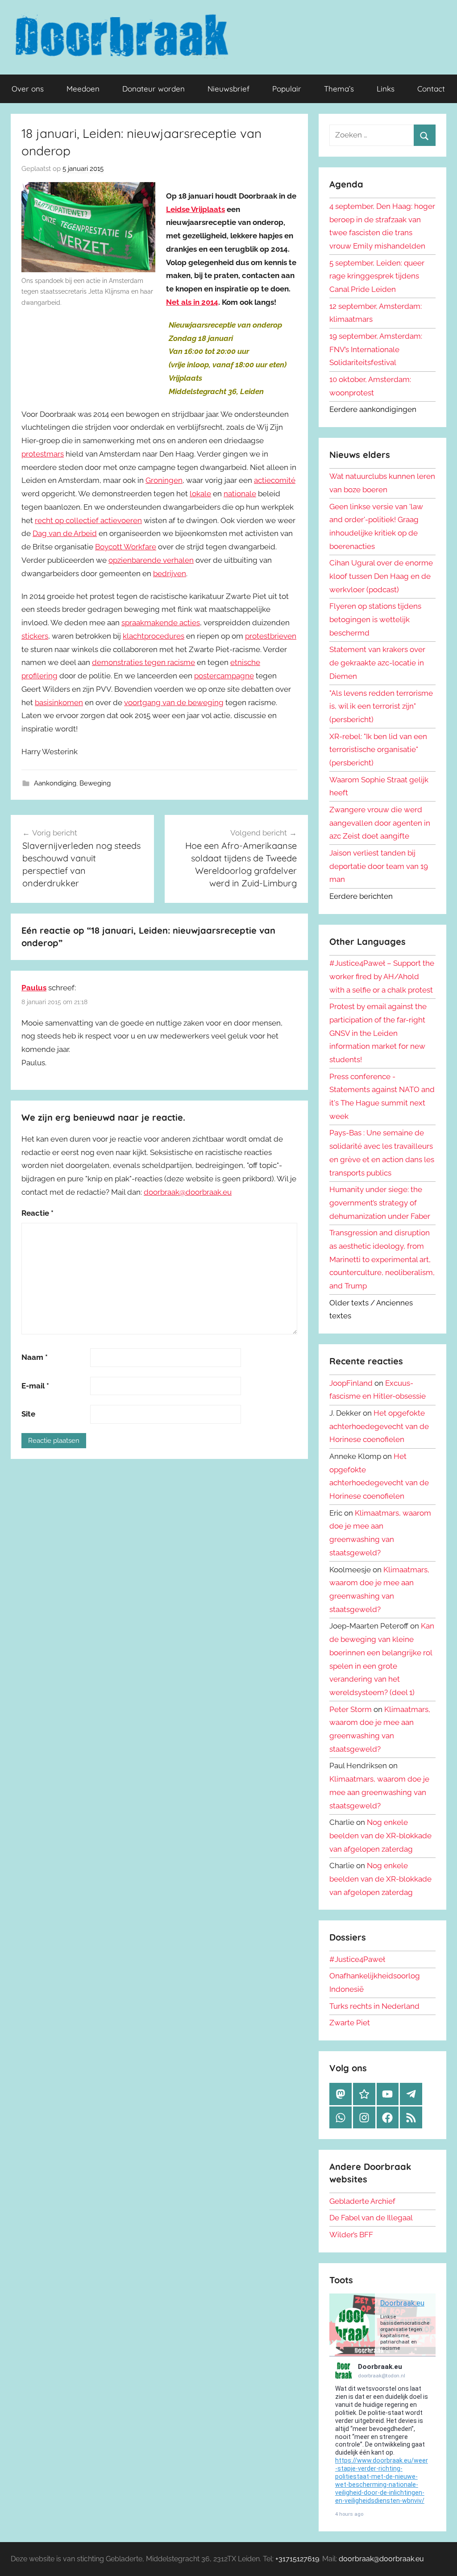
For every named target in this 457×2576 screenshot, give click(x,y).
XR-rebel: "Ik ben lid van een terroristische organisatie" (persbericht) (378, 750)
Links (386, 89)
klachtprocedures (154, 636)
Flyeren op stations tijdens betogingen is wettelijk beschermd (375, 619)
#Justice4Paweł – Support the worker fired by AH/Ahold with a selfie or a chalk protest (382, 976)
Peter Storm (351, 1709)
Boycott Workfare (126, 547)
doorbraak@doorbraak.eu (188, 1192)
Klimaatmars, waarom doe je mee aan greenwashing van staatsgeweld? (379, 1792)
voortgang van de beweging (174, 702)
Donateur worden (154, 89)
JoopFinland (351, 1383)
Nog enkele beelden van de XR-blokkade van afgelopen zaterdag (380, 1836)
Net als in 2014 (192, 302)
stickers (35, 636)
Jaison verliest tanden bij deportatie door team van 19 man (379, 866)
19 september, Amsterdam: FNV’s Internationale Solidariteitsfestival (376, 349)
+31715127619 (297, 2559)
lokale (200, 494)
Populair (287, 89)
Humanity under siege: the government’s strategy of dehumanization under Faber (380, 1203)
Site (28, 1414)
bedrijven (170, 573)
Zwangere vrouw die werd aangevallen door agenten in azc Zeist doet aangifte (380, 823)
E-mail (35, 1386)
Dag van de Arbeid (65, 533)
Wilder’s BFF (351, 2235)
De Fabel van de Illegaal (371, 2218)
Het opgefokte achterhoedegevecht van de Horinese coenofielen (379, 1426)
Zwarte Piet (350, 2023)
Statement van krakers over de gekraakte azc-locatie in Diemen (377, 663)
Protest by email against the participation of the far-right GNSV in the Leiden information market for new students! (378, 1033)
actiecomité (275, 480)
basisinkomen (59, 702)
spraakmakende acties (161, 623)
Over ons (28, 89)
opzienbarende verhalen (151, 560)
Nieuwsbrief (228, 89)
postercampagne (224, 676)
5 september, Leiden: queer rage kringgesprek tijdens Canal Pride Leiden (377, 276)
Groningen (164, 480)
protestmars (43, 454)
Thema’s (339, 89)
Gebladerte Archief (362, 2201)
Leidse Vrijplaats (195, 209)
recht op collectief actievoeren (88, 520)
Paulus (34, 988)
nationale (240, 494)
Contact (431, 89)
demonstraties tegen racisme (143, 662)
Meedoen (83, 89)
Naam (35, 1357)
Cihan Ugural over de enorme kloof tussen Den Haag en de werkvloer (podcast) (381, 576)
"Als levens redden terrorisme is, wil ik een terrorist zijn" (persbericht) (381, 706)
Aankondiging (55, 783)
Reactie (37, 1213)
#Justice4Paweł (357, 1959)
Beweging (95, 783)
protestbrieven (271, 636)
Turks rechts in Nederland (374, 2006)
